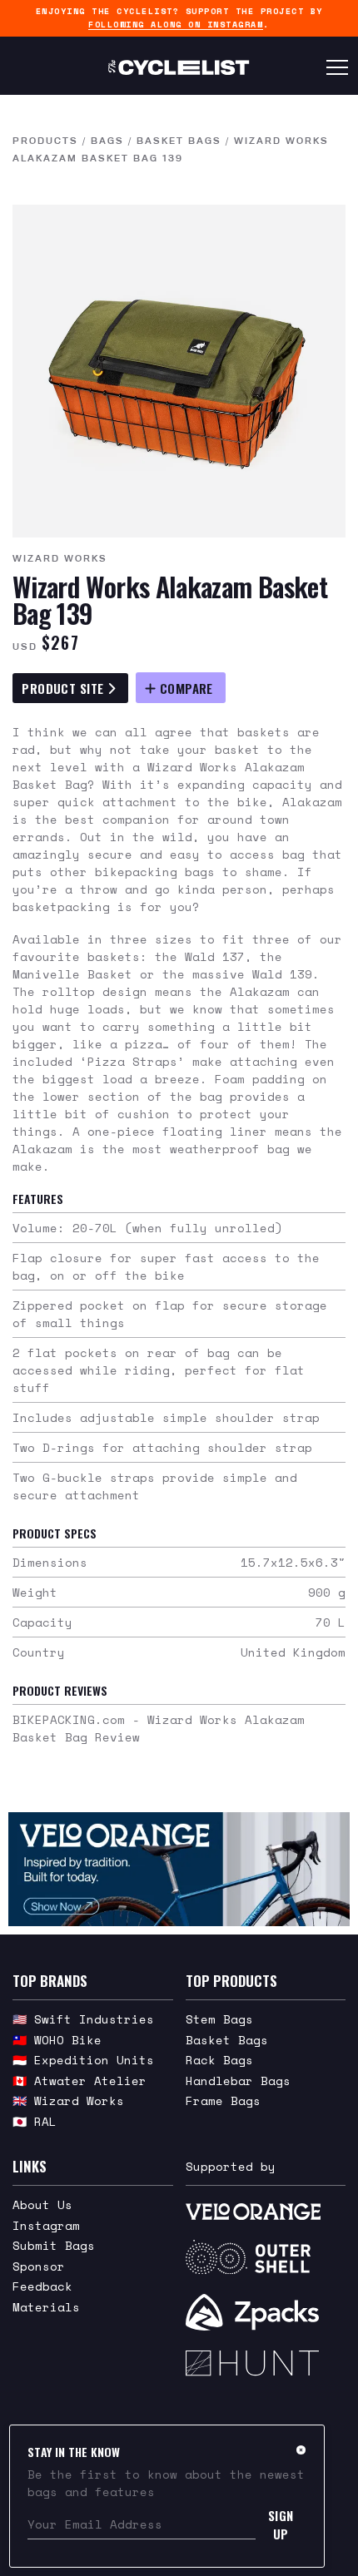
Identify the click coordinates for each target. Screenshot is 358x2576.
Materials (46, 2307)
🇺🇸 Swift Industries (83, 2019)
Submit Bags (54, 2245)
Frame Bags (223, 2100)
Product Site (65, 688)
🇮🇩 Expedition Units (83, 2060)
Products (45, 141)
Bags (107, 141)
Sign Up (281, 2524)
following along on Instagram (176, 25)
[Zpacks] (266, 2312)
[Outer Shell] (266, 2257)
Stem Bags (219, 2019)
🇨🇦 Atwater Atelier (80, 2081)
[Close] (301, 2450)
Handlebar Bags (238, 2081)
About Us (42, 2204)
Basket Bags (179, 141)
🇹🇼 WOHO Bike (57, 2040)
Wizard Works (60, 558)
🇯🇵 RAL (35, 2121)
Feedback (42, 2286)
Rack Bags (219, 2060)
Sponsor (39, 2266)
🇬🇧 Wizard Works (68, 2100)
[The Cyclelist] (179, 67)
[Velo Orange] (179, 1869)
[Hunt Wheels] (266, 2363)
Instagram (46, 2225)
